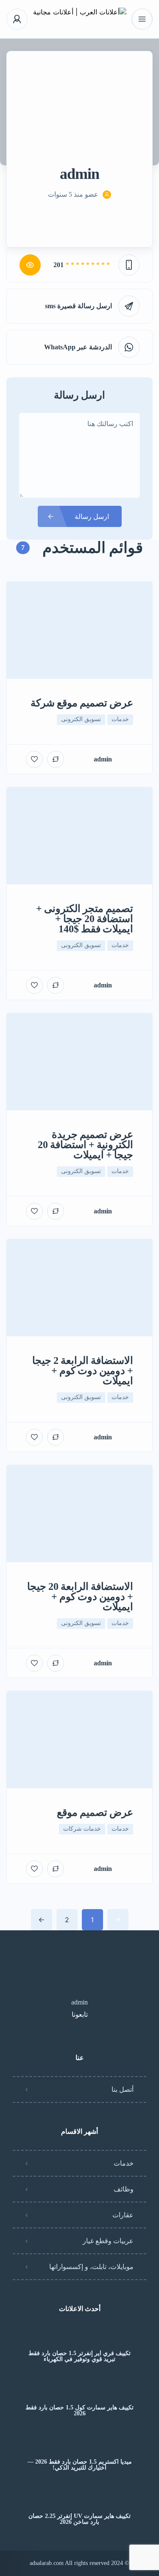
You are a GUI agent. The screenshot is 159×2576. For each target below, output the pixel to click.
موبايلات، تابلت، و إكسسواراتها (91, 2267)
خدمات (124, 2163)
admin (79, 2002)
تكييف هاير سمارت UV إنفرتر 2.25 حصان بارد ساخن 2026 (79, 2519)
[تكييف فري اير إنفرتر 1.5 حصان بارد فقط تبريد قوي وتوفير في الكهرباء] (79, 2337)
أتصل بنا (123, 2090)
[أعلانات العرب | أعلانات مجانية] (80, 19)
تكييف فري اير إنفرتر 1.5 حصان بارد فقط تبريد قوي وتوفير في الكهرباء (79, 2356)
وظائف (124, 2189)
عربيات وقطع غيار (108, 2241)
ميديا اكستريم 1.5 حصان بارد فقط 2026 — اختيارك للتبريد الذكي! (80, 2465)
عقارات (123, 2215)
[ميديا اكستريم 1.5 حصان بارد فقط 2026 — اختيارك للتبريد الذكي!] (79, 2445)
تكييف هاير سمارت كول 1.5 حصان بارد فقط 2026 (79, 2411)
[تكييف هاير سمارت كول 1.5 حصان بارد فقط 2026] (79, 2391)
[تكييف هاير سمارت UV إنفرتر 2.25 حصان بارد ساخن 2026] (79, 2499)
